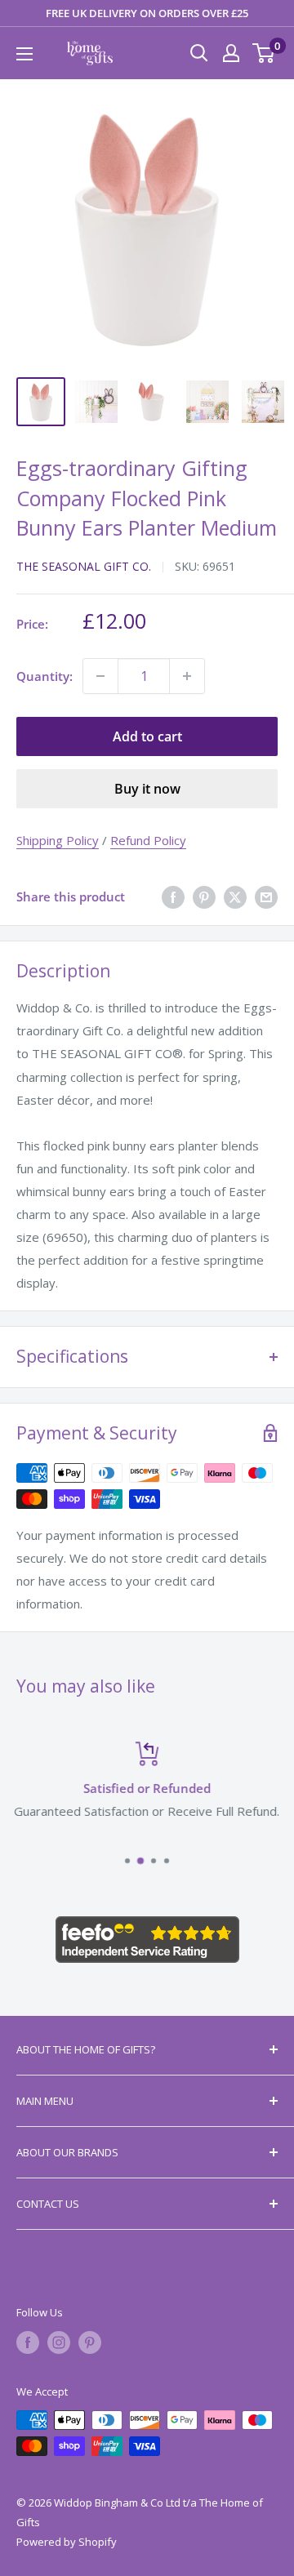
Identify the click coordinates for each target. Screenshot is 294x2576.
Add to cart (147, 736)
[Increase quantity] (187, 676)
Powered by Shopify (67, 2542)
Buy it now (147, 789)
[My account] (231, 53)
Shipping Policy (58, 840)
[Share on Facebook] (173, 896)
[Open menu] (24, 54)
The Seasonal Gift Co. (84, 566)
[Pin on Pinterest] (204, 896)
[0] (264, 53)
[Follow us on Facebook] (28, 2342)
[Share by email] (266, 896)
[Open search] (199, 53)
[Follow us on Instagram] (59, 2342)
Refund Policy (148, 840)
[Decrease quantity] (100, 676)
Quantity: (45, 676)
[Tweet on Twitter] (235, 896)
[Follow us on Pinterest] (90, 2342)
